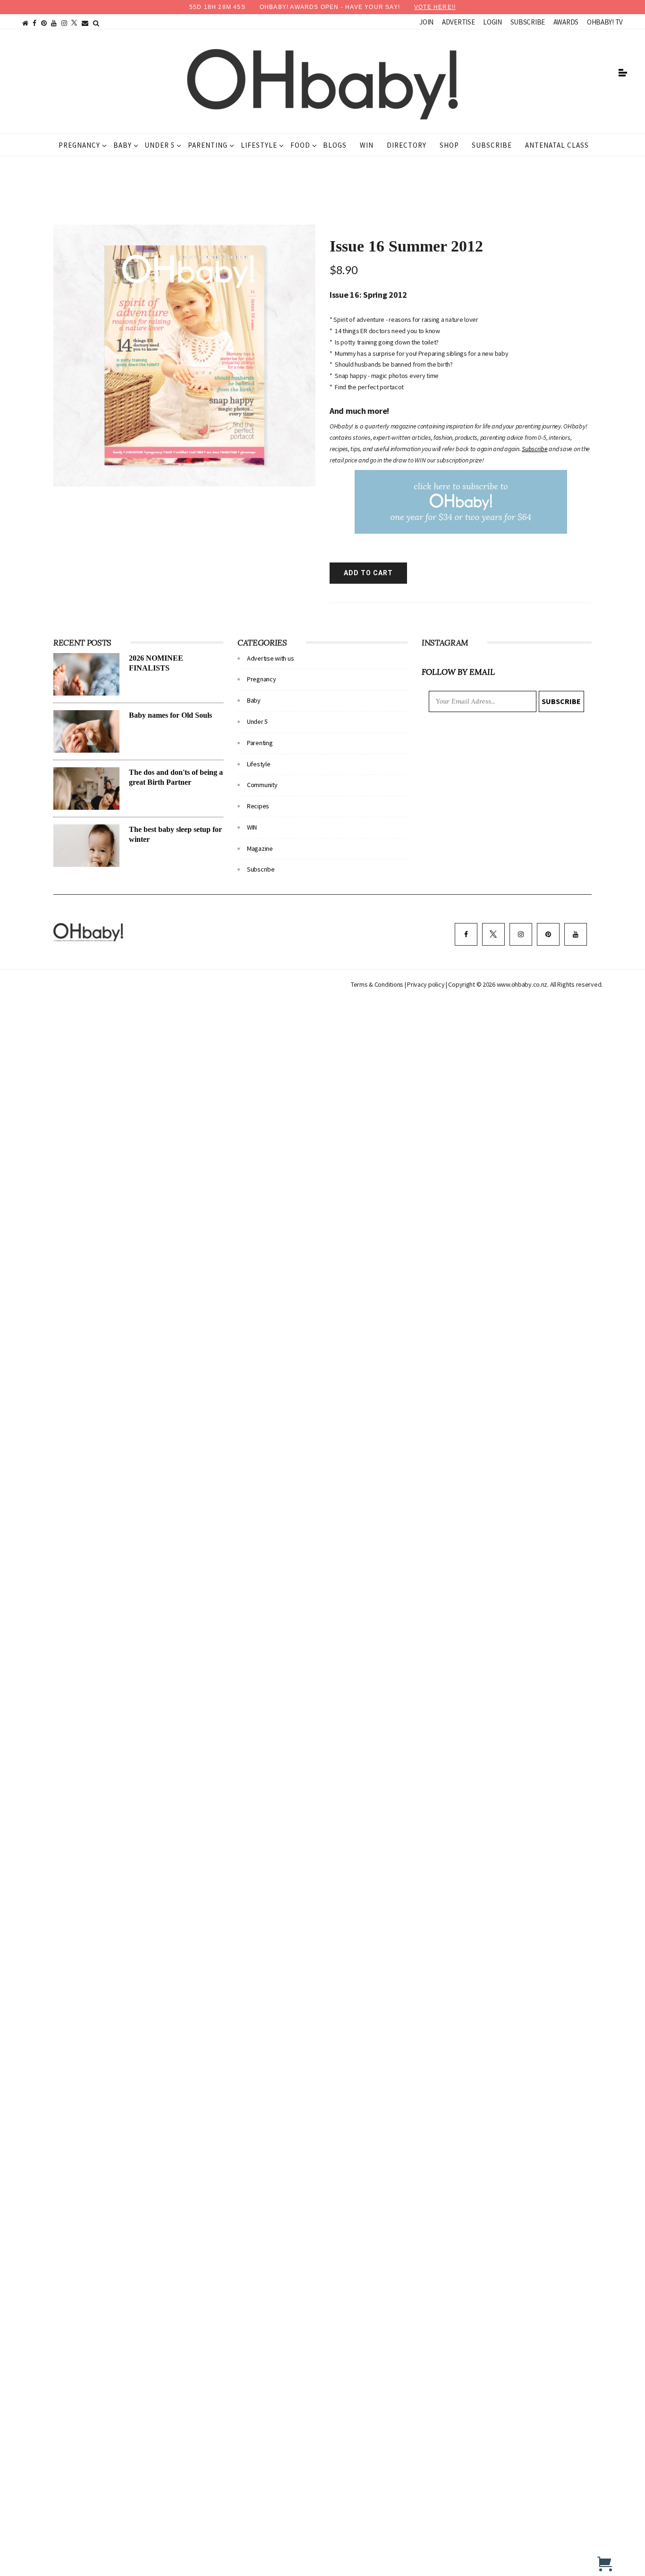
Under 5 (160, 145)
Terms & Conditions (378, 984)
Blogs (335, 145)
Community (262, 785)
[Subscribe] (461, 502)
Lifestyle (259, 145)
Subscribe (528, 22)
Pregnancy (79, 145)
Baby (123, 145)
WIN (367, 145)
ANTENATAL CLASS (557, 145)
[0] (605, 2564)
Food (300, 145)
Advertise (458, 22)
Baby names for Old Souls (170, 715)
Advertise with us (270, 658)
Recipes (258, 806)
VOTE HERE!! (435, 7)
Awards (566, 22)
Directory (407, 145)
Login (492, 22)
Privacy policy (426, 984)
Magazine (260, 848)
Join (426, 22)
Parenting (208, 145)
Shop (449, 145)
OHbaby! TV (605, 22)
